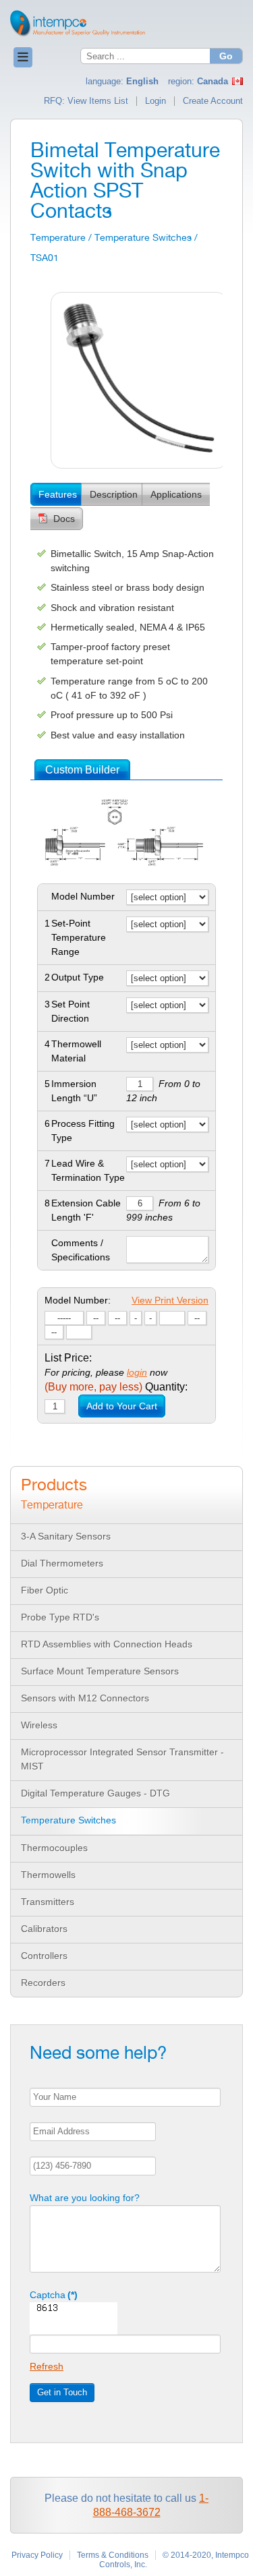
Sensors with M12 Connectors (85, 1698)
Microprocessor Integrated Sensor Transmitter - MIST (122, 1759)
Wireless (39, 1725)
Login (156, 101)
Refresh (47, 2366)
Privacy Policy (37, 2555)
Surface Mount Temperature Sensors (100, 1671)
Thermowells (48, 1875)
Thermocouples (54, 1848)
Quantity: (116, 1387)
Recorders (43, 1983)
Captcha (54, 2295)
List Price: (68, 1358)
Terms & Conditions (113, 2555)
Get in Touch (62, 2392)
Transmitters (48, 1902)
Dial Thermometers (62, 1563)
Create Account (213, 101)
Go (226, 56)
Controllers (44, 1956)
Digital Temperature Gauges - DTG (95, 1793)
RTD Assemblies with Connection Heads (107, 1644)
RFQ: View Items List (86, 101)
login (137, 1372)
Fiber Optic (45, 1590)
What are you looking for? (85, 2198)
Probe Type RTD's (60, 1617)
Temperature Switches (68, 1820)
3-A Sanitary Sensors (66, 1536)
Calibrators (44, 1929)
